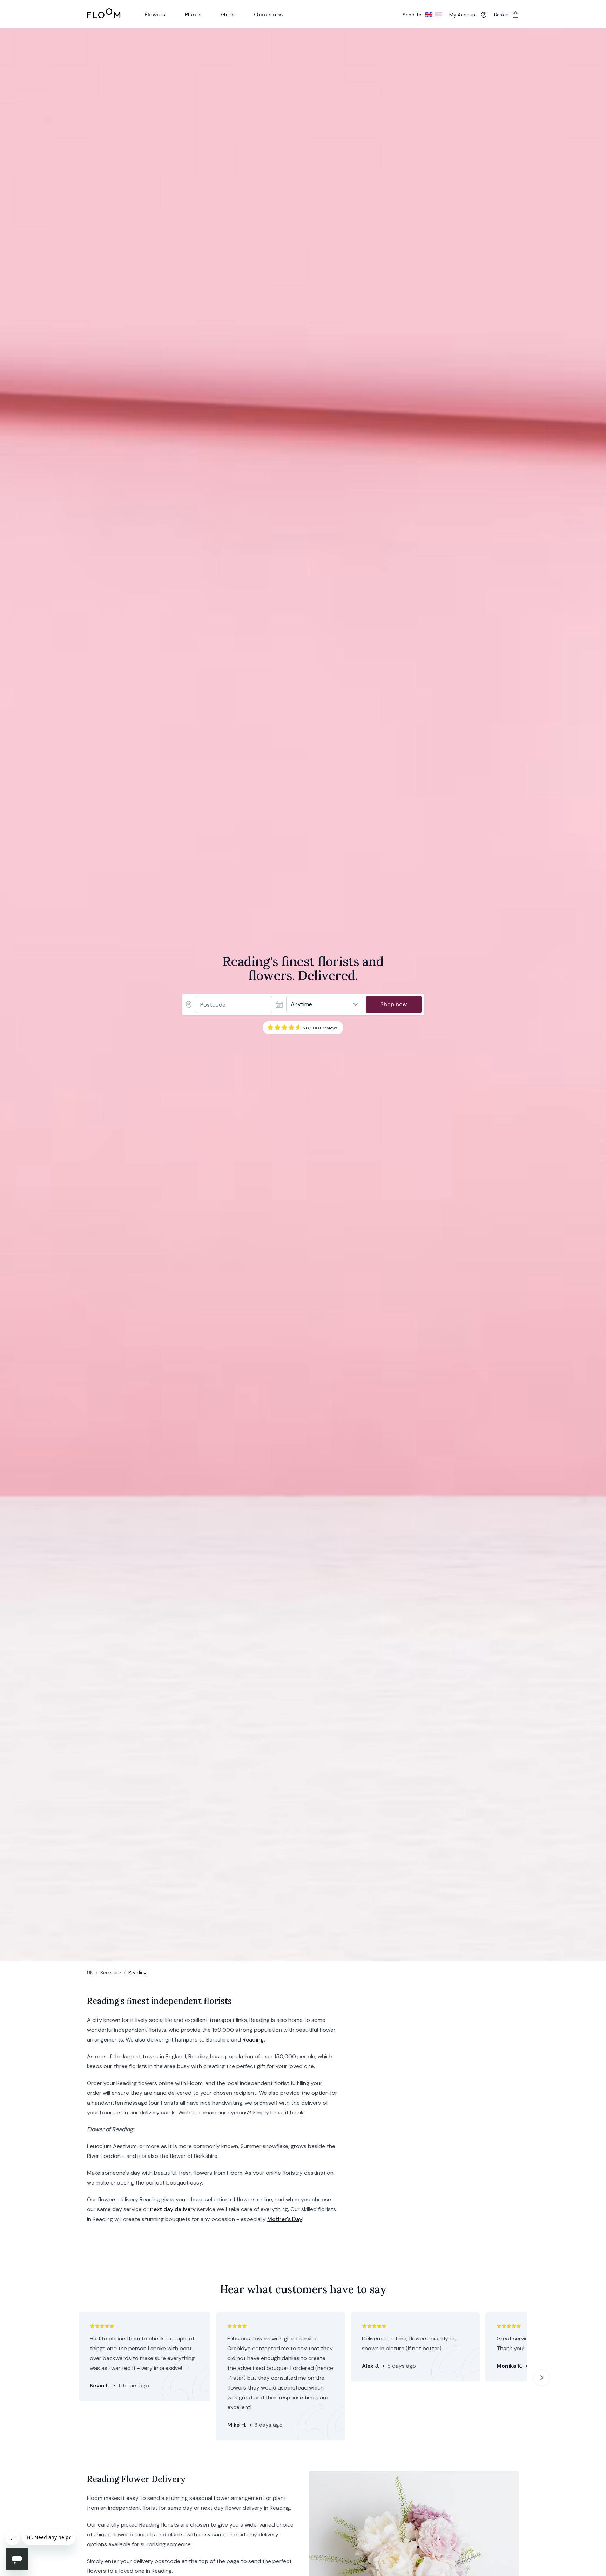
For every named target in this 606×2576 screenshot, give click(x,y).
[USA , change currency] (439, 15)
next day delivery (173, 2209)
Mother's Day (285, 2219)
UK (90, 1972)
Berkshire (111, 1972)
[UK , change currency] (429, 15)
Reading (253, 2040)
